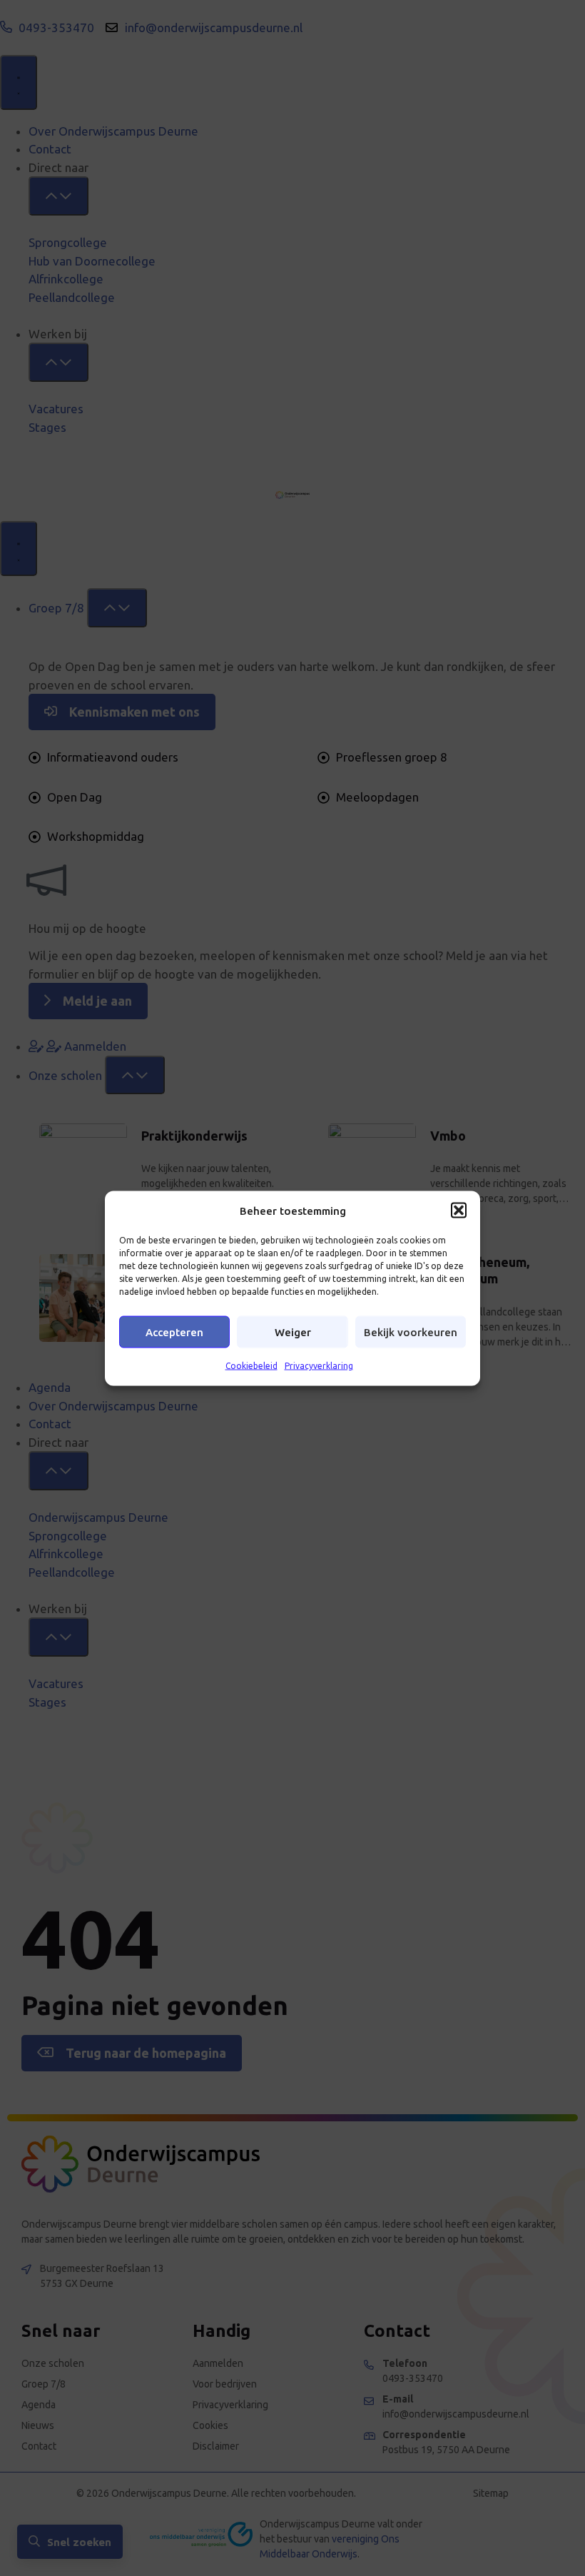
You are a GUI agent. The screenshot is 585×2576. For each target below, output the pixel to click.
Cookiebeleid (251, 1366)
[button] (459, 1211)
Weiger (293, 1332)
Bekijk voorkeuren (411, 1332)
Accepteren (174, 1332)
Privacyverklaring (319, 1366)
